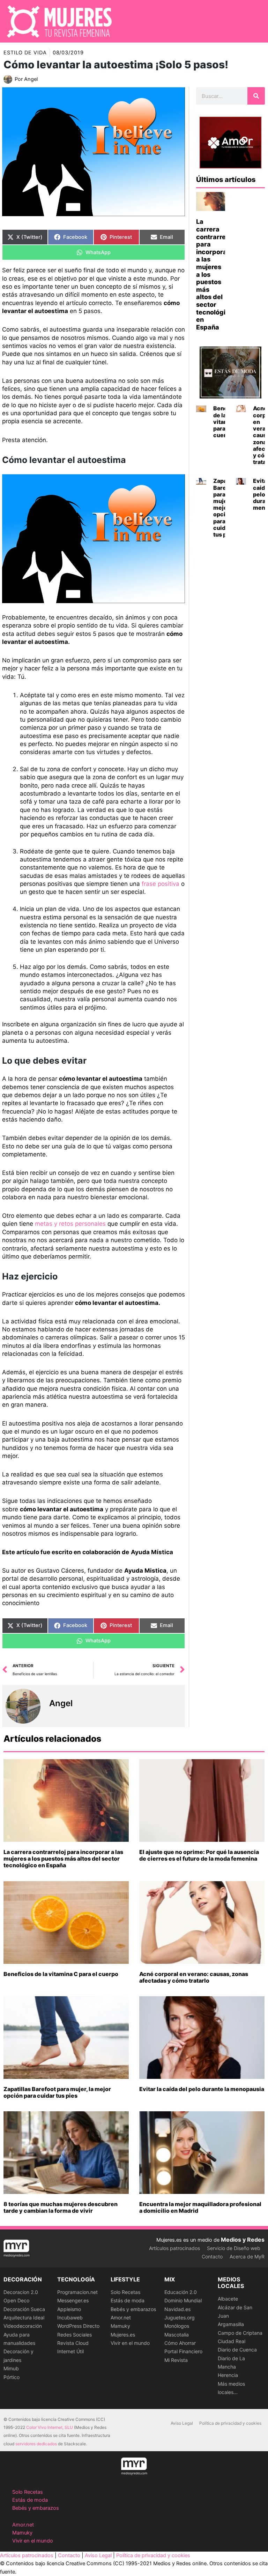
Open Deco (16, 2300)
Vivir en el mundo (130, 2343)
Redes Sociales (75, 2335)
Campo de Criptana (240, 2333)
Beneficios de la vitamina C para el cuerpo (61, 1974)
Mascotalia (177, 2335)
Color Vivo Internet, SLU (50, 2427)
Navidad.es (177, 2309)
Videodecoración (23, 2326)
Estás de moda (128, 2300)
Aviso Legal (182, 2423)
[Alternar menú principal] (254, 21)
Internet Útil (70, 2351)
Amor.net (121, 2317)
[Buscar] (256, 96)
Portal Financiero (183, 2351)
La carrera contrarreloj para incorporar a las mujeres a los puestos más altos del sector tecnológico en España (63, 1859)
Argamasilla (231, 2324)
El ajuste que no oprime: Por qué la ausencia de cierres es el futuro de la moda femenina (199, 1855)
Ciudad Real (232, 2341)
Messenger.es (73, 2300)
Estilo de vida (25, 53)
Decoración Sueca (24, 2309)
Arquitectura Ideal (24, 2317)
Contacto (212, 2256)
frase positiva (161, 884)
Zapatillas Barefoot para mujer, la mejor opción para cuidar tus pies (57, 2092)
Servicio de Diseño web (234, 2248)
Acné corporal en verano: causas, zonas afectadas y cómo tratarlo (194, 1977)
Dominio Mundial (183, 2300)
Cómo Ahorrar (180, 2343)
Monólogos (177, 2326)
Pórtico (12, 2377)
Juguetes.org (180, 2317)
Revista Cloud (73, 2343)
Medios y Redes (243, 2240)
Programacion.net (77, 2292)
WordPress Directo (78, 2326)
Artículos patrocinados (174, 2248)
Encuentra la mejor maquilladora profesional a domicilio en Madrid (200, 2207)
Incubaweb (70, 2317)
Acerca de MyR (247, 2256)
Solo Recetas (125, 2292)
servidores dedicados (36, 2444)
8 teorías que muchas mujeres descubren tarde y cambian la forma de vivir (61, 2207)
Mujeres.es (123, 2335)
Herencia (228, 2375)
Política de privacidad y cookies (230, 2423)
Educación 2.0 (181, 2292)
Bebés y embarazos (133, 2309)
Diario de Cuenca (237, 2350)
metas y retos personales (69, 1224)
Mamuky (120, 2326)
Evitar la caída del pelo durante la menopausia (202, 2089)
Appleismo (69, 2309)
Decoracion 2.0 (21, 2292)
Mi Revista (176, 2360)
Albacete (228, 2299)
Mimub (11, 2368)
